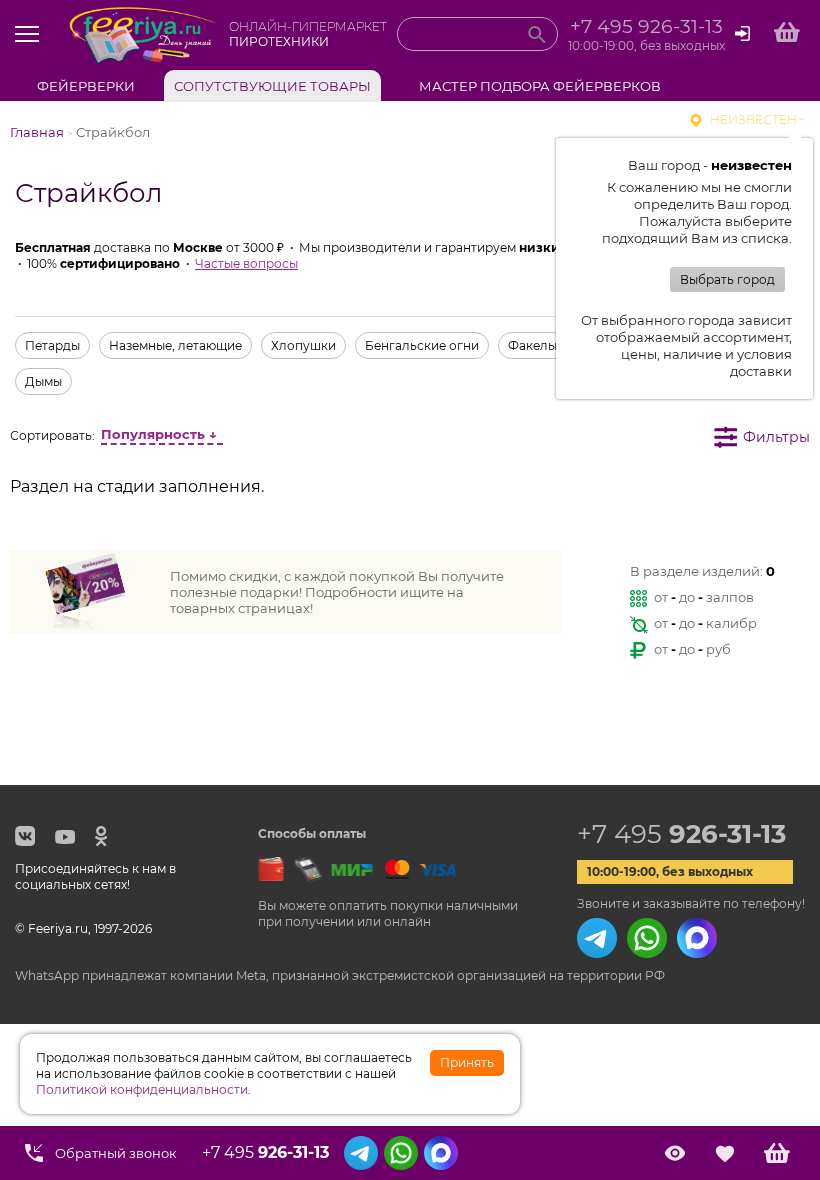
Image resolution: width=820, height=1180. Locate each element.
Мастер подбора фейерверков (540, 86)
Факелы (532, 345)
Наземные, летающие (175, 345)
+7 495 (681, 834)
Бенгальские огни (422, 345)
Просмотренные (674, 1153)
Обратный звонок (116, 1153)
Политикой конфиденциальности (142, 1089)
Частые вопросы (246, 263)
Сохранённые (724, 1153)
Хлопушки (303, 345)
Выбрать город (727, 279)
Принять (467, 1062)
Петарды (52, 345)
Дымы (43, 381)
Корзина (777, 1153)
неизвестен (753, 119)
